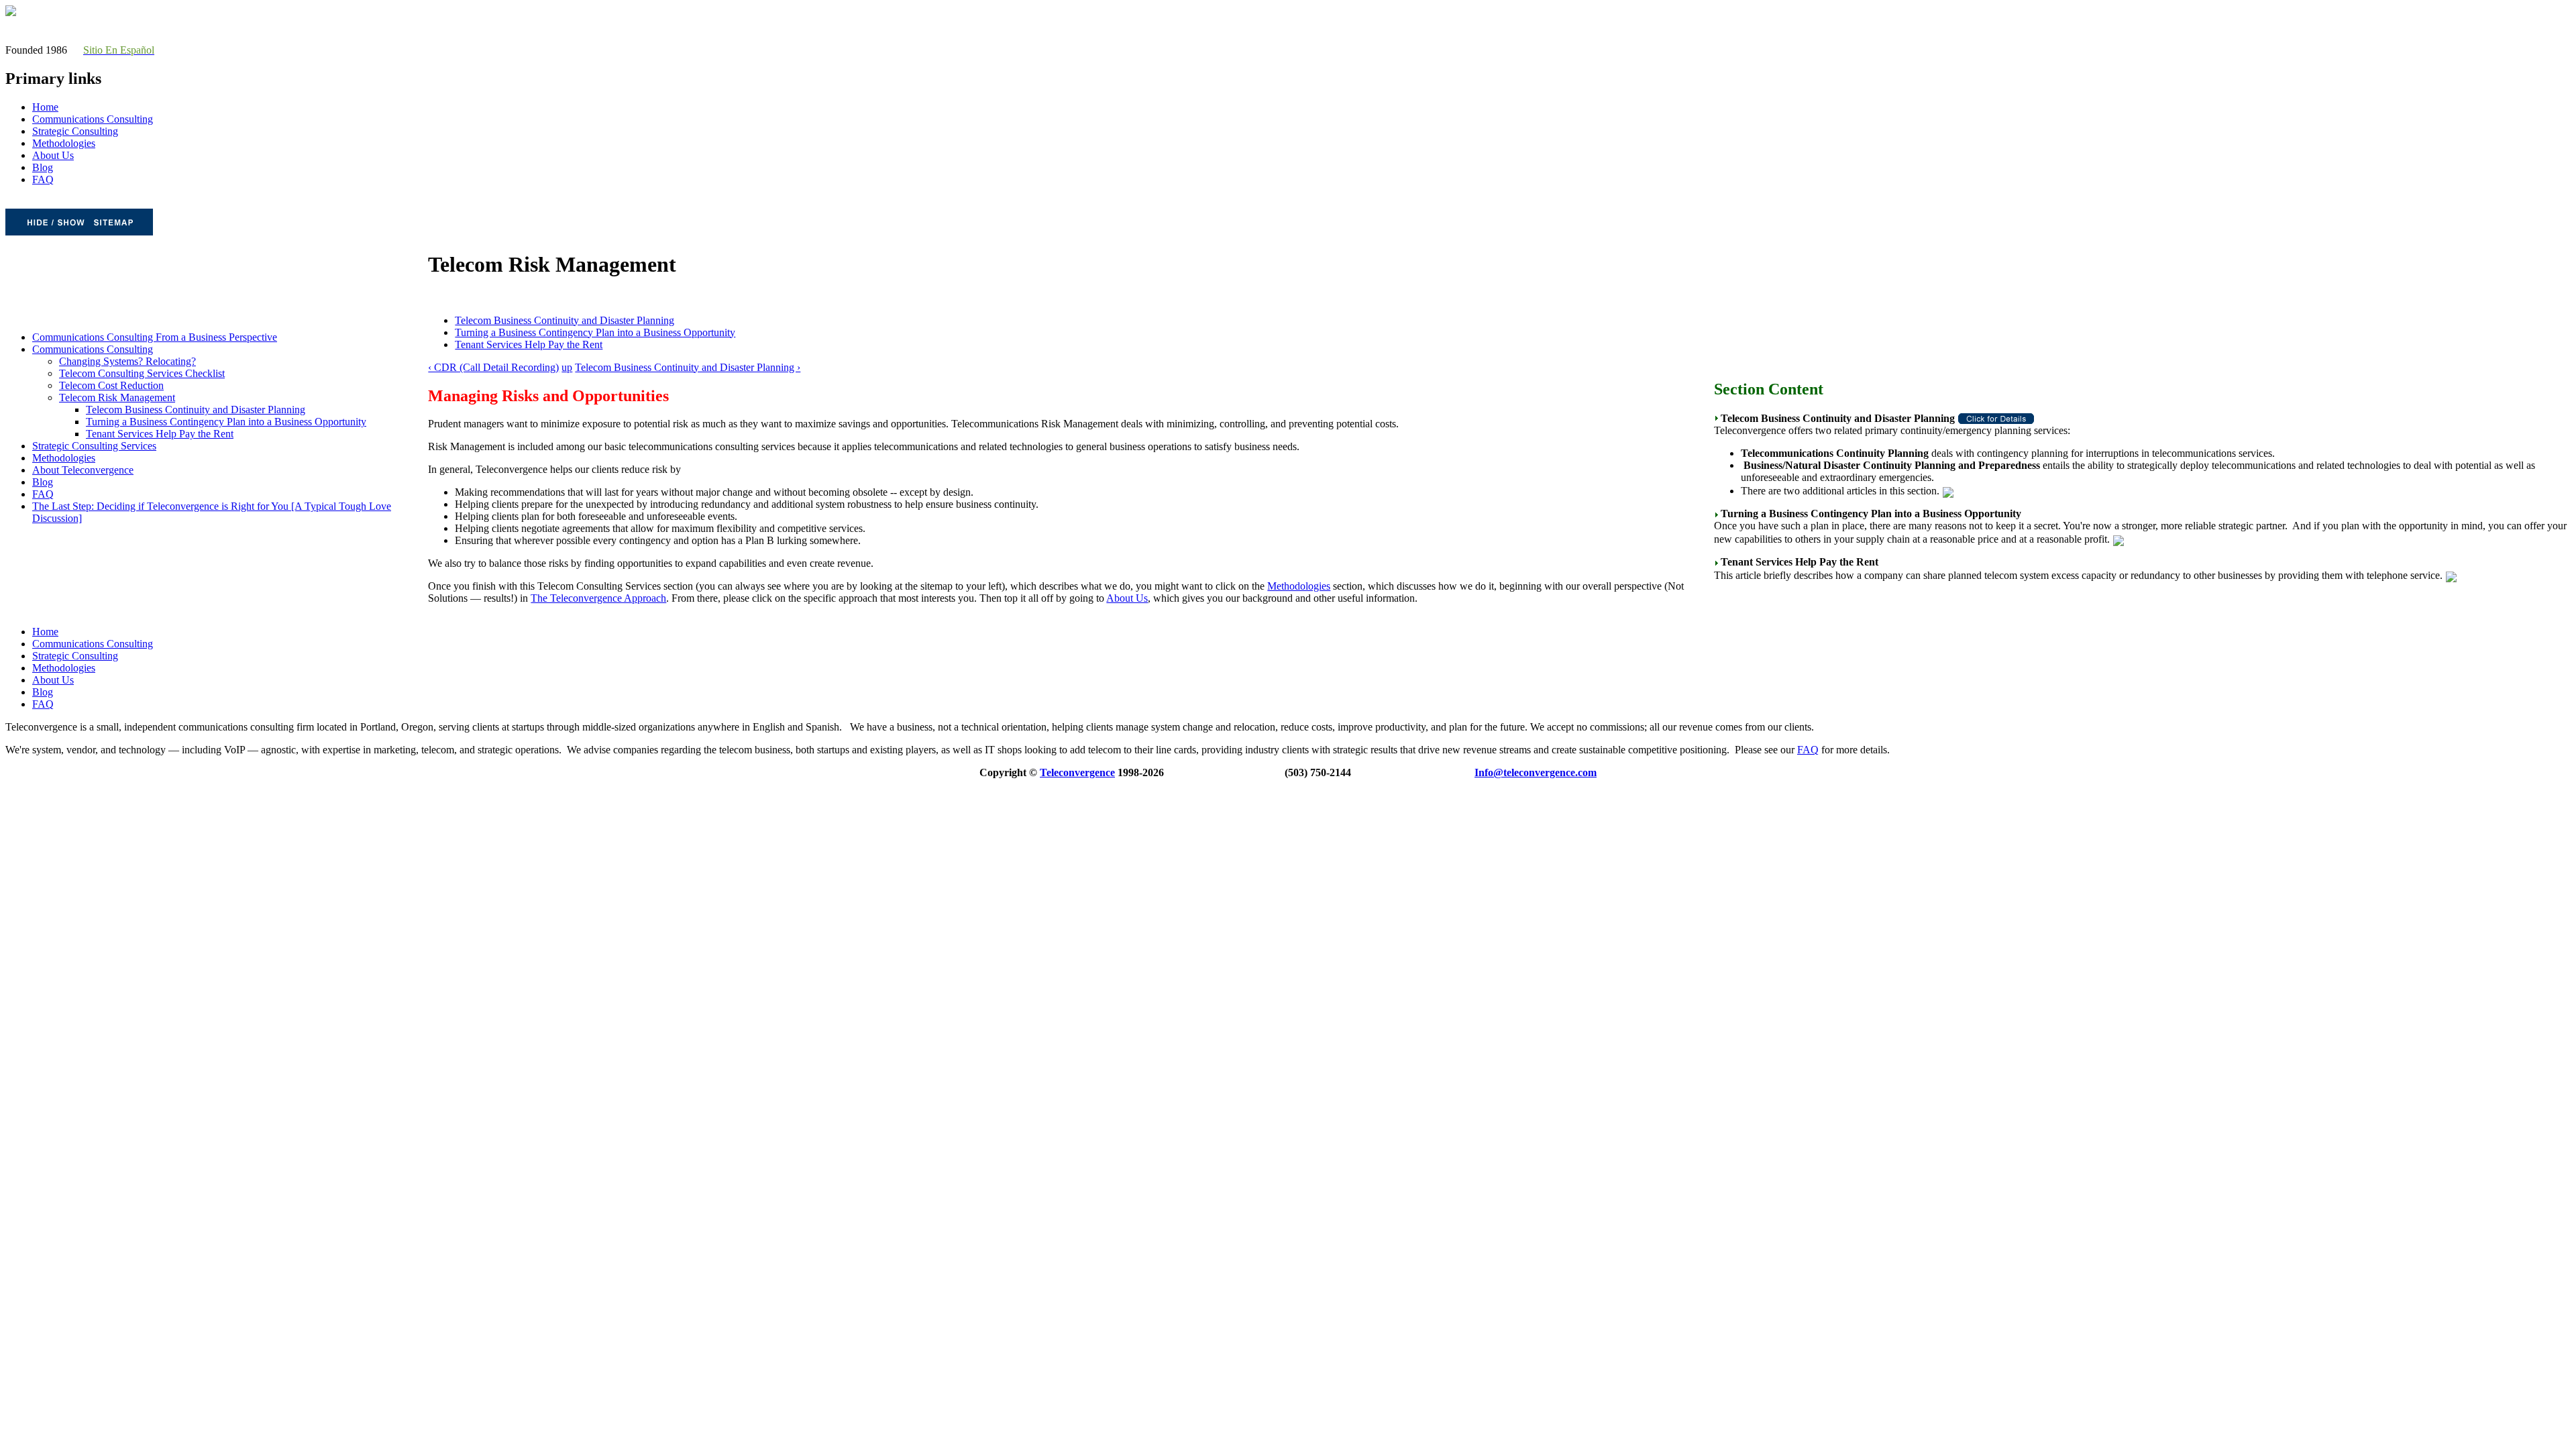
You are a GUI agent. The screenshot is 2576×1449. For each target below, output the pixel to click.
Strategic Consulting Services (94, 446)
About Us (53, 155)
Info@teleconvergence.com (1536, 772)
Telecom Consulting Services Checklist (142, 373)
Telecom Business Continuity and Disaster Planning (196, 410)
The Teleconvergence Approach (598, 598)
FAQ (43, 179)
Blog (43, 167)
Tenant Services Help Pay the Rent (160, 434)
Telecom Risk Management (117, 397)
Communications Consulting (93, 119)
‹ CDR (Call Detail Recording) (493, 367)
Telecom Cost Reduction (111, 385)
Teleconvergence (1077, 772)
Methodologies (64, 143)
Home (45, 107)
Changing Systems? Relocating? (127, 361)
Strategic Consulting (75, 131)
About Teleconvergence (83, 470)
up (567, 367)
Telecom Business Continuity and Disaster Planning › (688, 367)
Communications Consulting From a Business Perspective (155, 337)
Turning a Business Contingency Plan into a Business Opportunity (226, 422)
